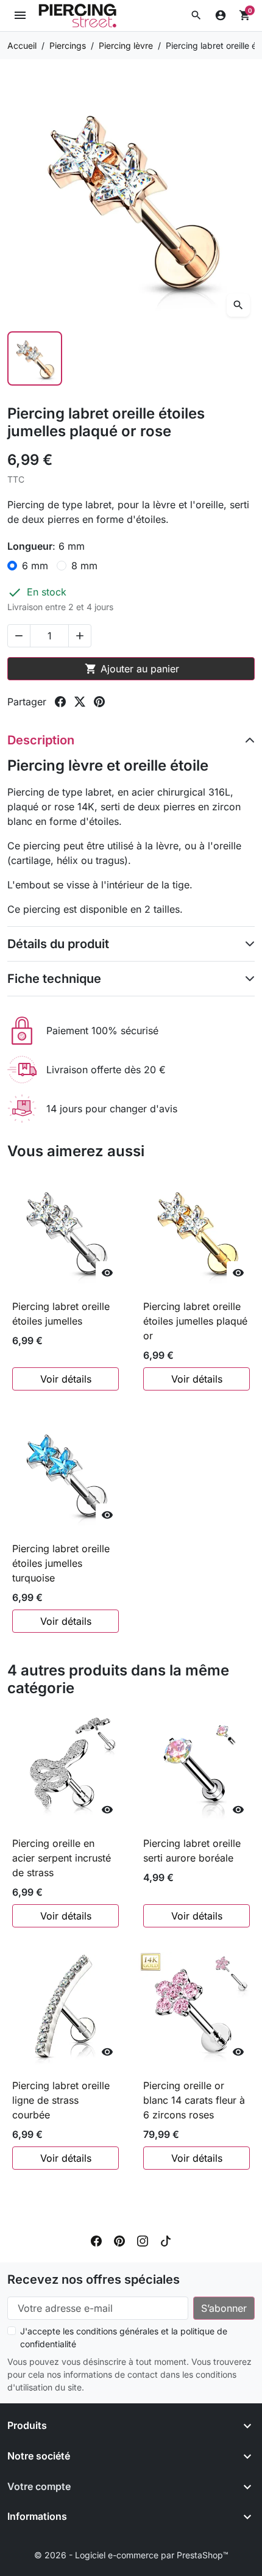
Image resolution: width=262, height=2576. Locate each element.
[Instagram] (143, 2240)
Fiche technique (54, 979)
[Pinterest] (119, 2240)
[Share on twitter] (80, 702)
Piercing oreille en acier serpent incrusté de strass (62, 1858)
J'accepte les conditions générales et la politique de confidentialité (124, 2337)
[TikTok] (166, 2240)
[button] (196, 15)
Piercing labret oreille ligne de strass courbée (61, 2100)
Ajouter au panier (132, 669)
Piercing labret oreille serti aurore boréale (192, 1851)
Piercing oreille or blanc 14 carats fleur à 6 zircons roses (194, 2100)
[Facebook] (96, 2240)
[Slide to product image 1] (35, 359)
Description (41, 740)
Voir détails (66, 1379)
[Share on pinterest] (99, 702)
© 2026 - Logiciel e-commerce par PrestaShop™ (131, 2555)
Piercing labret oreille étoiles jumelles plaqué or (195, 1321)
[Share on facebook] (60, 702)
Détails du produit (58, 944)
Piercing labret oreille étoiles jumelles (61, 1314)
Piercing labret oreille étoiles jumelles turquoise (61, 1563)
